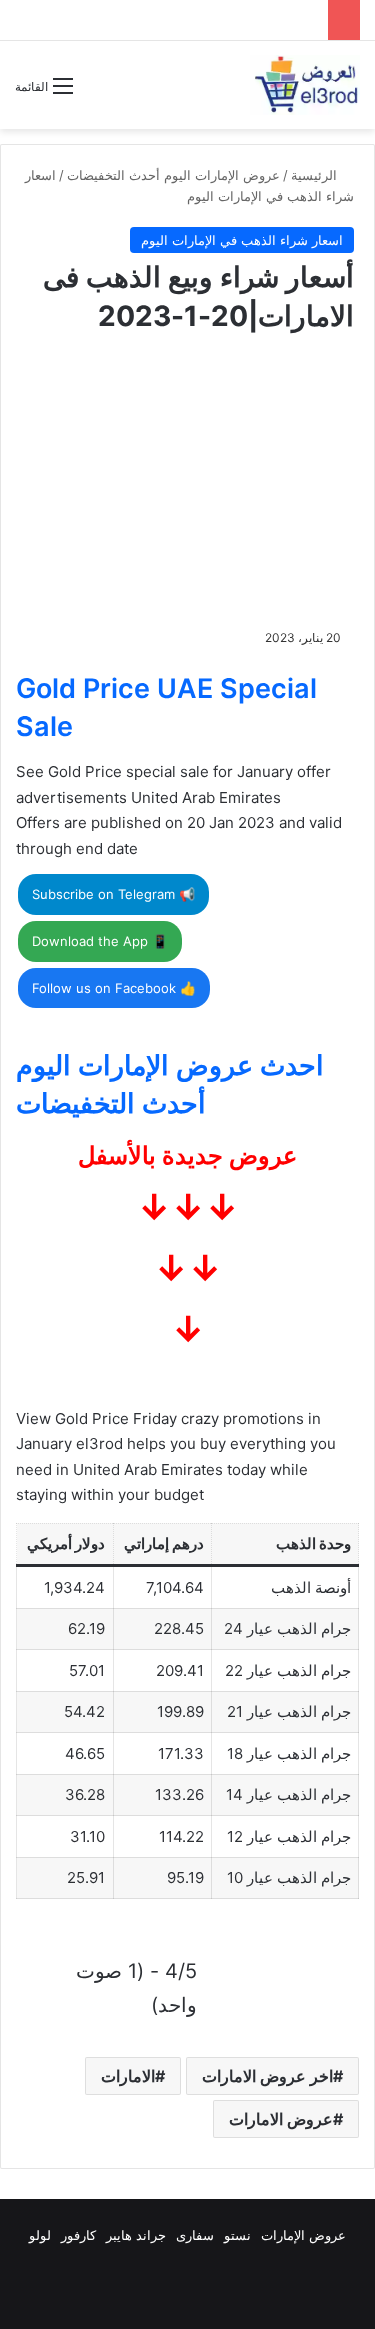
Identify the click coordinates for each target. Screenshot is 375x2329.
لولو (40, 2235)
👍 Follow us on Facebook (114, 988)
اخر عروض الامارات (267, 2076)
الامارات (128, 2076)
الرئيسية (316, 175)
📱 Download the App (100, 941)
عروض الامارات (281, 2119)
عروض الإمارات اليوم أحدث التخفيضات (173, 175)
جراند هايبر (136, 2235)
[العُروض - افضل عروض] (305, 85)
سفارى (195, 2235)
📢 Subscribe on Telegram (113, 894)
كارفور (78, 2235)
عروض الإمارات (303, 2235)
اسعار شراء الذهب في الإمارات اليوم (242, 240)
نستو (237, 2235)
